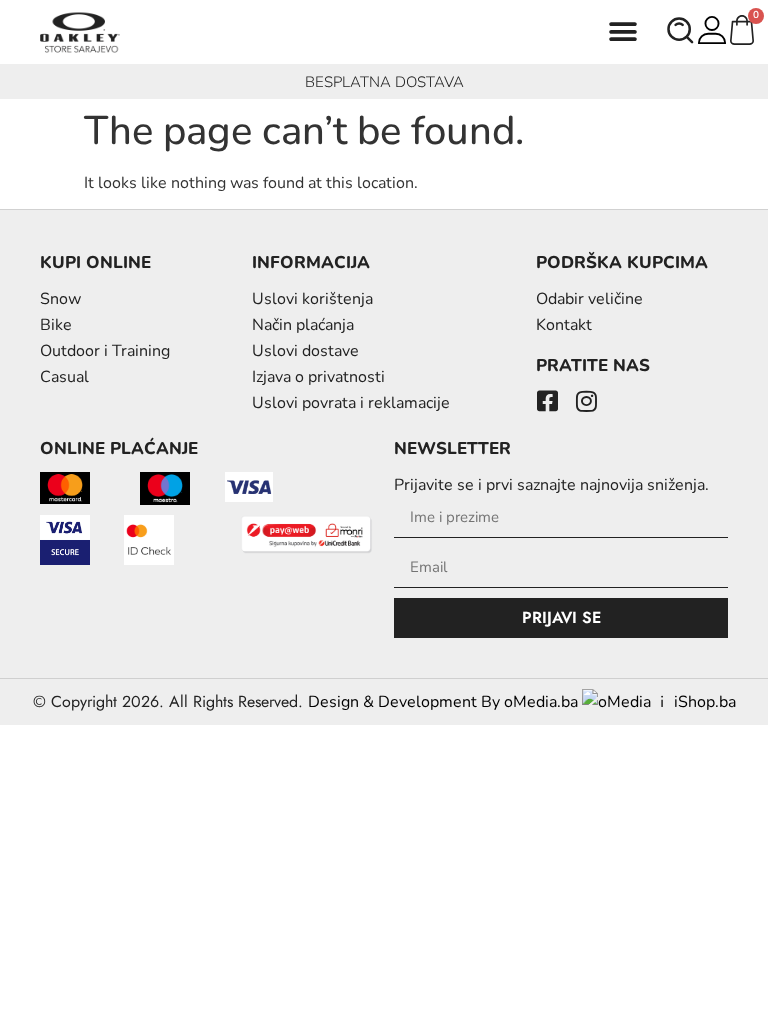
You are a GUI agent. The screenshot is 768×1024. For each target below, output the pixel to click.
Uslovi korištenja (312, 299)
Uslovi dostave (305, 351)
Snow (60, 299)
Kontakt (564, 325)
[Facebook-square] (548, 401)
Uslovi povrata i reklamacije (351, 403)
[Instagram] (587, 401)
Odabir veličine (589, 299)
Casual (64, 377)
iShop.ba (705, 702)
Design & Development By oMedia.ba (445, 702)
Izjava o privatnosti (318, 377)
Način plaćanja (303, 325)
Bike (56, 325)
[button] (623, 32)
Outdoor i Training (105, 351)
